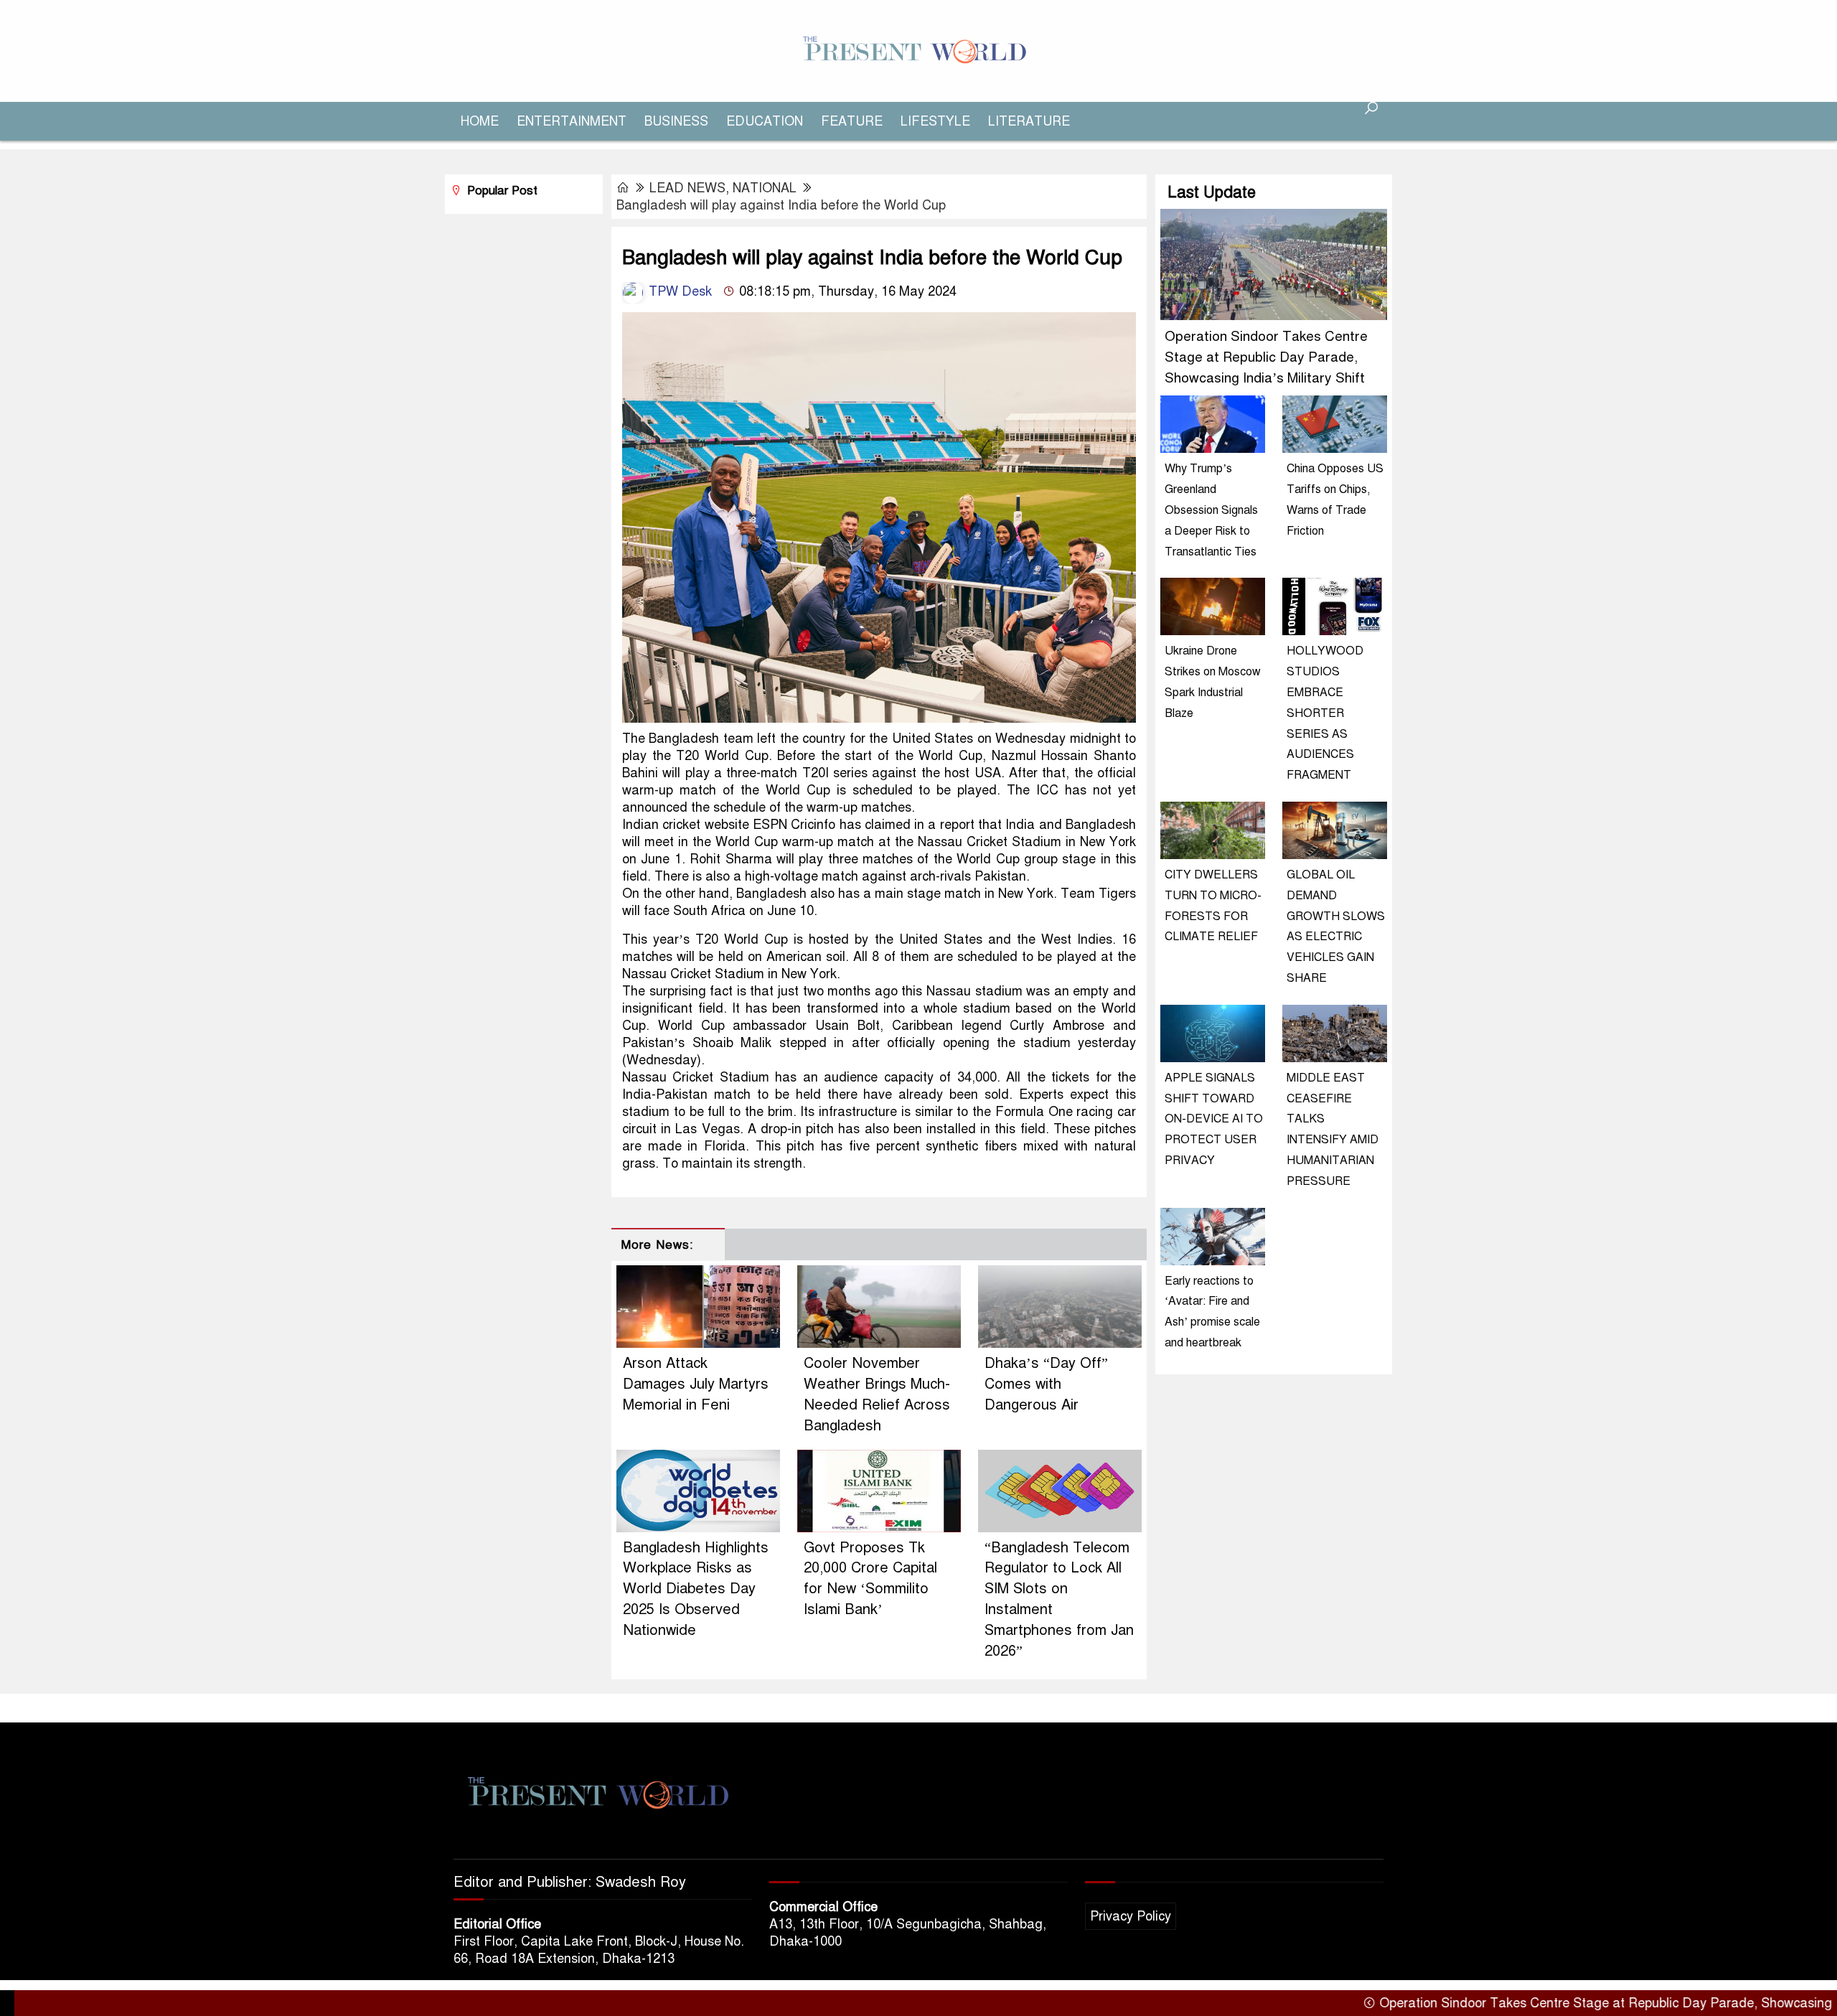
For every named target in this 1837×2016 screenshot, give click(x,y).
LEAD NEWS (687, 188)
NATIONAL (765, 188)
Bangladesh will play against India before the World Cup (781, 205)
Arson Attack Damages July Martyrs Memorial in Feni (696, 1384)
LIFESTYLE (935, 121)
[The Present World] (918, 50)
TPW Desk (678, 291)
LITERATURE (1029, 121)
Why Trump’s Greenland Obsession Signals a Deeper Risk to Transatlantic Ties (1211, 510)
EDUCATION (765, 121)
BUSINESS (676, 121)
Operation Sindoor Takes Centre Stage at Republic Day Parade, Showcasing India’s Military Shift (1266, 357)
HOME (480, 121)
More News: (657, 1245)
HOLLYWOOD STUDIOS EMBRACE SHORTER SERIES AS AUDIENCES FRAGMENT (1325, 713)
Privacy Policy (1131, 1916)
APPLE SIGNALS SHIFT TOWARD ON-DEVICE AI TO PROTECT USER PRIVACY (1214, 1119)
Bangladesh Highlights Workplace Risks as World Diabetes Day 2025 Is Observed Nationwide (696, 1589)
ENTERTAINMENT (572, 121)
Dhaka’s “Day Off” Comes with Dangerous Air (1046, 1384)
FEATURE (852, 121)
